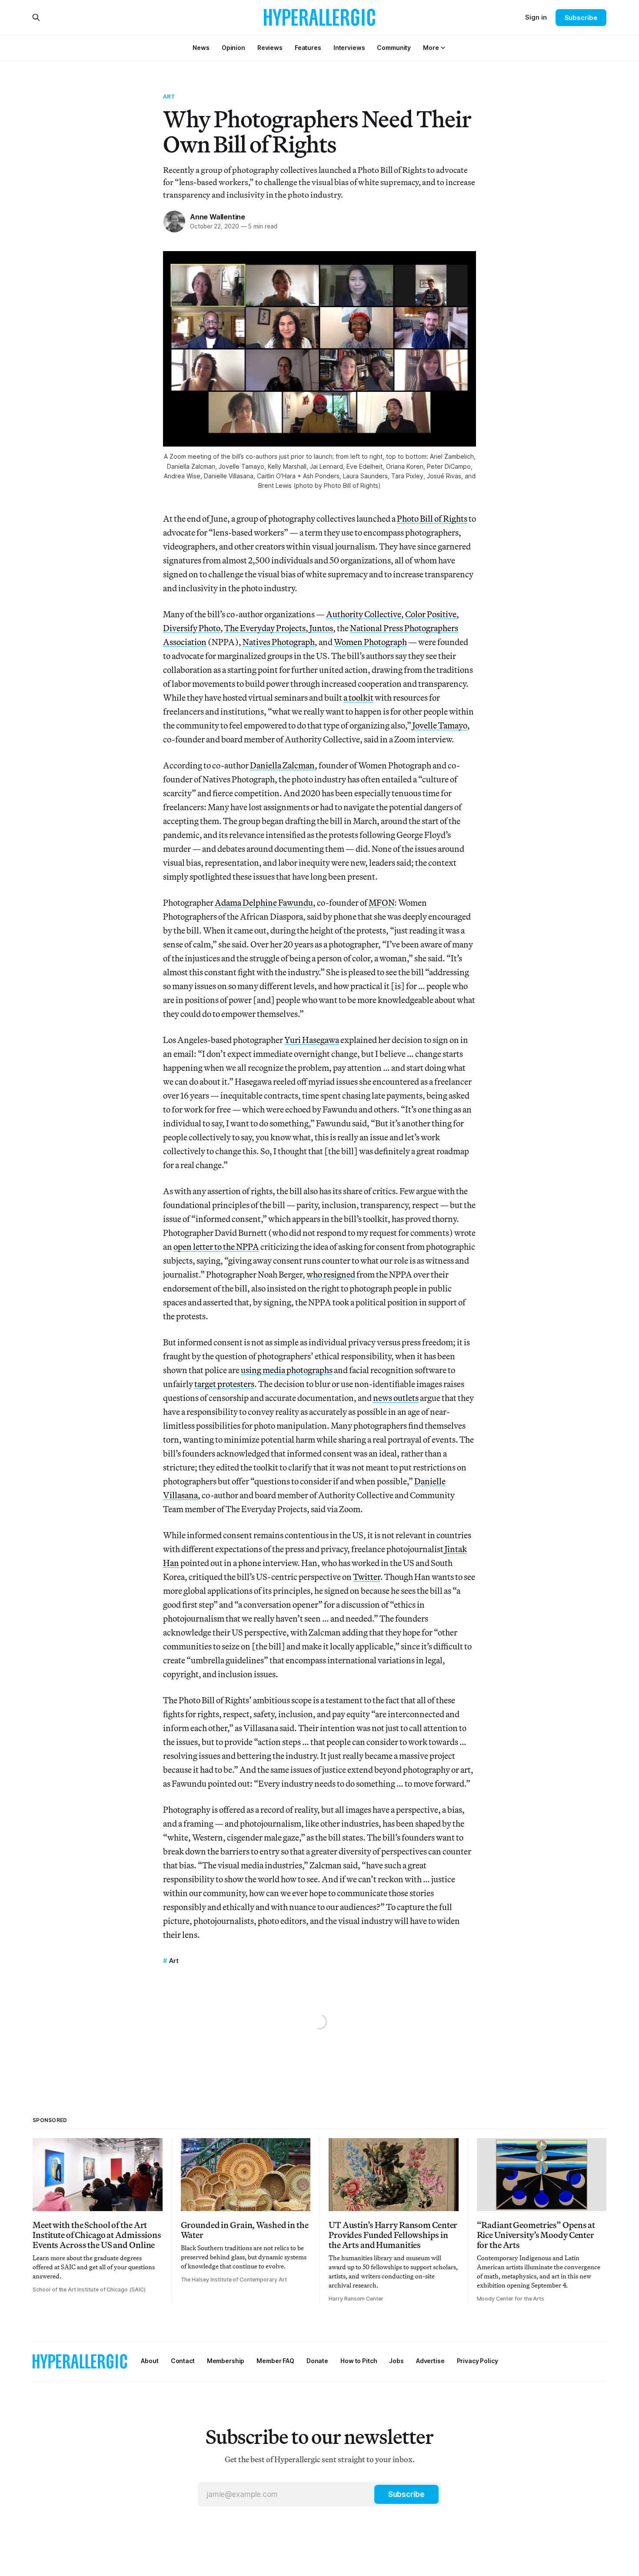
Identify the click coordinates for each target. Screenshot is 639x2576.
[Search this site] (36, 17)
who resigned (331, 1274)
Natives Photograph (279, 642)
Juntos (321, 628)
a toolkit (358, 697)
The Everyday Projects (265, 628)
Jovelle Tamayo (440, 725)
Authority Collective (364, 614)
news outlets (396, 1398)
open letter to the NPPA (216, 1247)
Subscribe (581, 18)
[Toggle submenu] (443, 48)
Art (169, 96)
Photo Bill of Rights (432, 518)
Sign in (536, 17)
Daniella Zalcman (282, 765)
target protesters (224, 1384)
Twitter (367, 1577)
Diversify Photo (192, 628)
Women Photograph (370, 642)
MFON (381, 902)
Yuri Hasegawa (312, 1040)
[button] (431, 48)
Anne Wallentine (218, 217)
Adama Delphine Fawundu (264, 902)
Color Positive (431, 614)
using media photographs (287, 1370)
